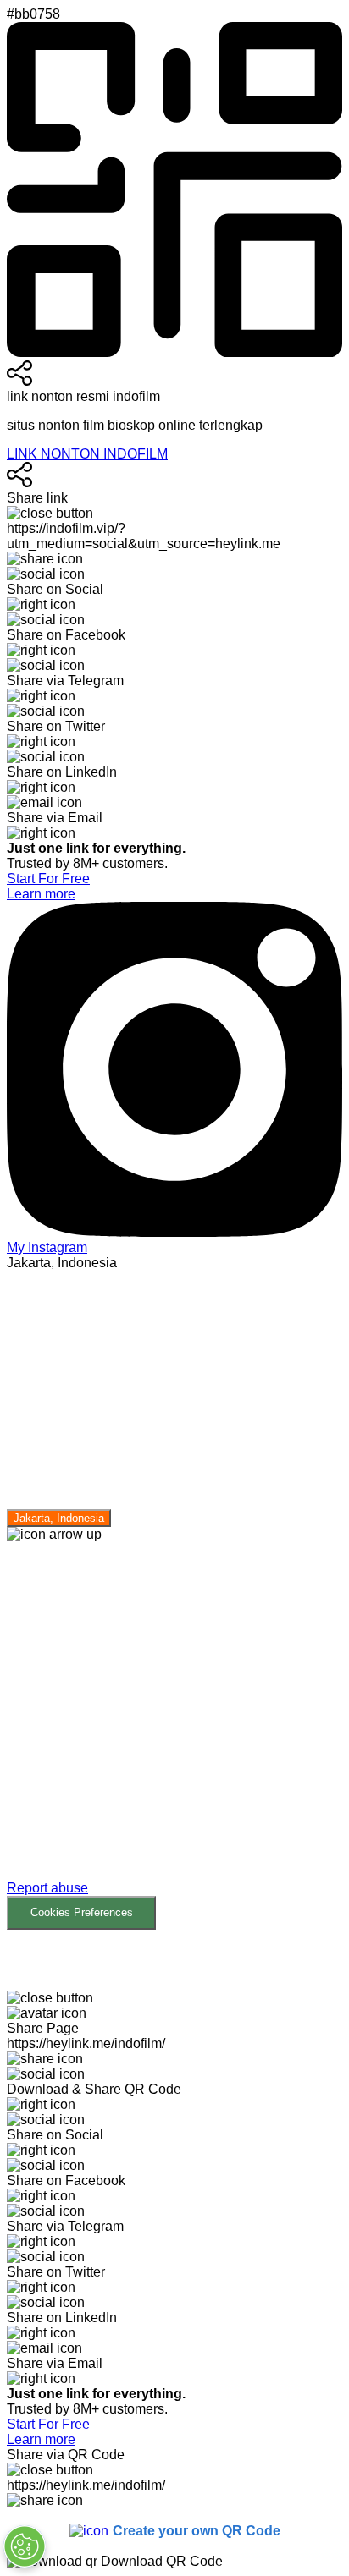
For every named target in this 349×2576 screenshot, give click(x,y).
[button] (174, 1736)
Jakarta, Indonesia (59, 1518)
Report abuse (47, 1888)
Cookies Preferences (82, 1912)
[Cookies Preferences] (25, 2546)
